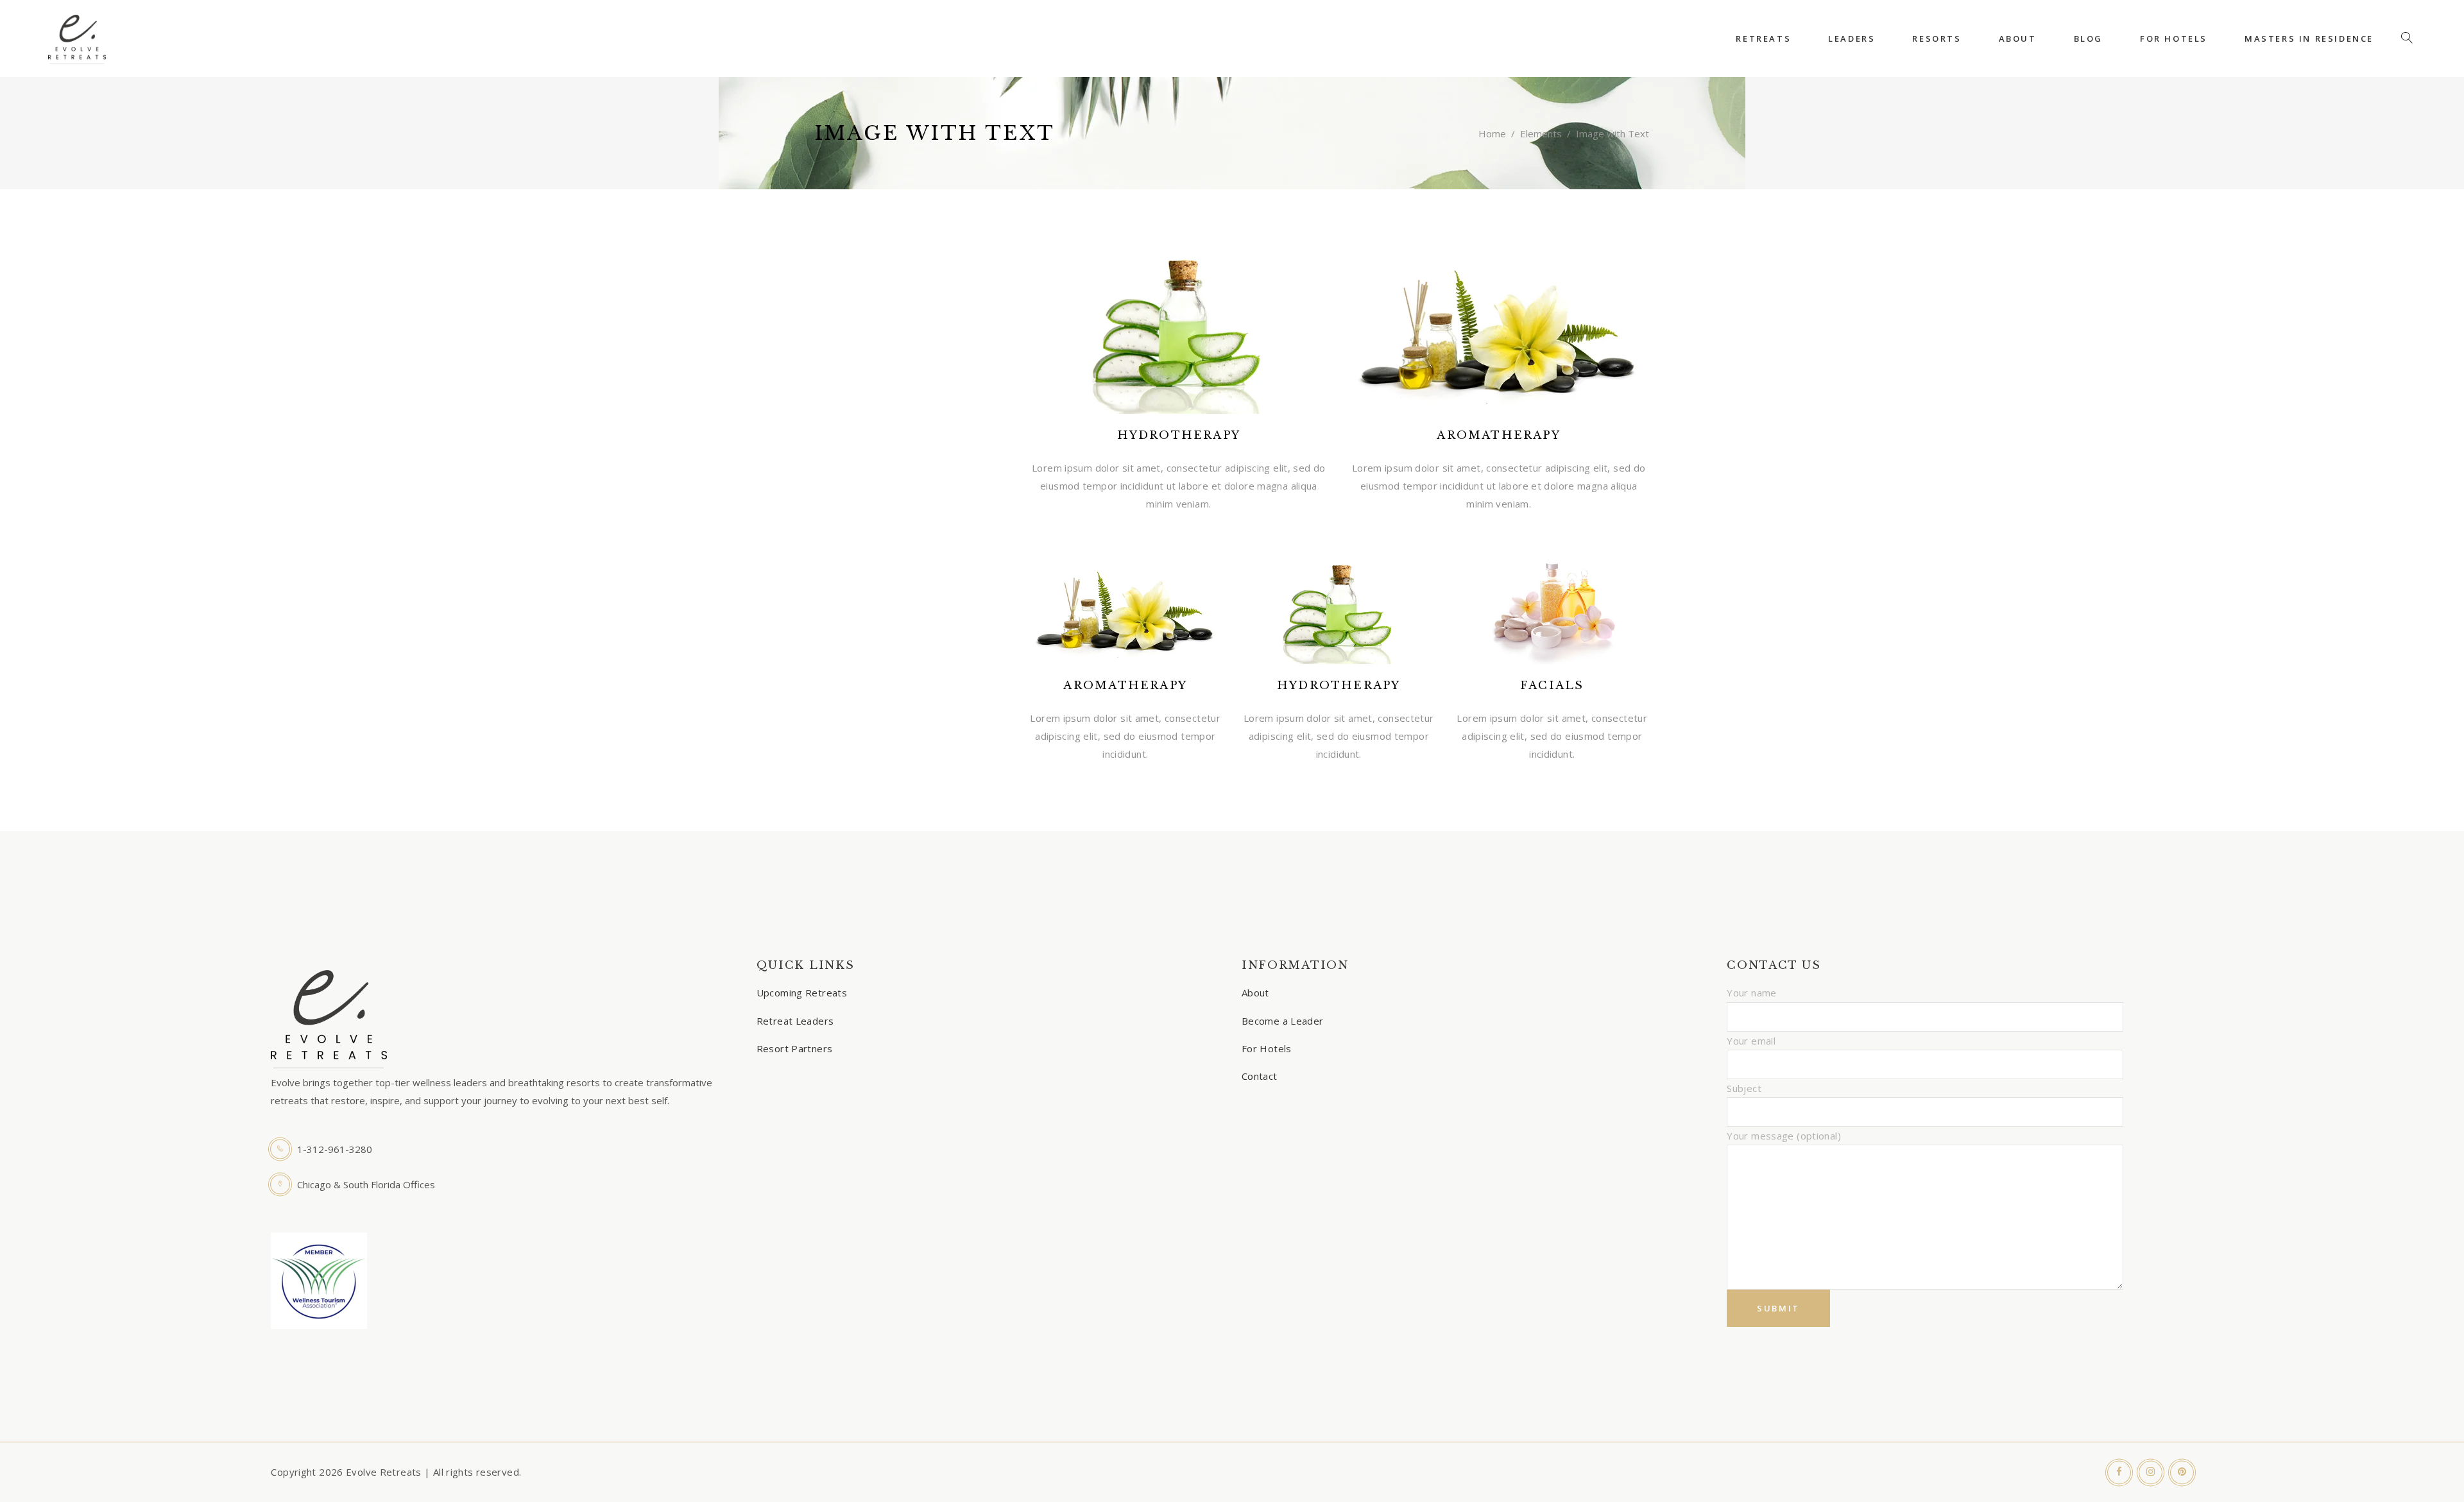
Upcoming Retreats (802, 993)
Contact (1260, 1076)
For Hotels (1267, 1048)
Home (1492, 133)
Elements (1541, 133)
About (1255, 993)
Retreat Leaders (795, 1021)
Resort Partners (795, 1048)
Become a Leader (1283, 1021)
